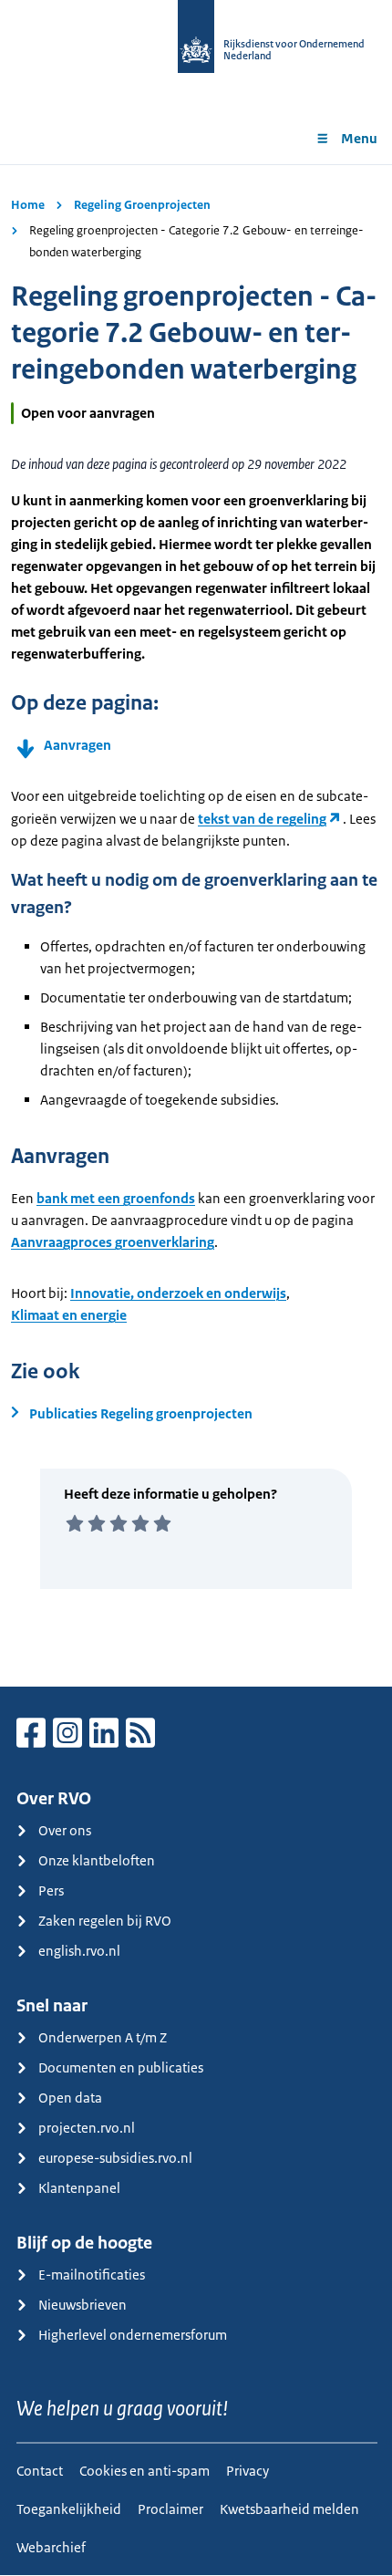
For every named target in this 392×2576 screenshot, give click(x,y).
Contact (40, 2471)
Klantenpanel (79, 2188)
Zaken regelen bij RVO (105, 1921)
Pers (51, 1890)
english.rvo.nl (79, 1951)
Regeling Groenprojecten (142, 205)
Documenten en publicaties (121, 2067)
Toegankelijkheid (69, 2509)
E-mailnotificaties (92, 2275)
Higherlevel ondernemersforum (133, 2335)
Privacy (248, 2471)
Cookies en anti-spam (144, 2471)
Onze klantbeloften (97, 1860)
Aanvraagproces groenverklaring (113, 1242)
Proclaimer (170, 2509)
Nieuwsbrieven (83, 2305)
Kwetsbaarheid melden (289, 2509)
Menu (359, 138)
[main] (196, 925)
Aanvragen (77, 745)
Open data (70, 2098)
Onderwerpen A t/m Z (103, 2037)
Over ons (65, 1830)
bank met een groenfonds (116, 1198)
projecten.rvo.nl (87, 2128)
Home (28, 205)
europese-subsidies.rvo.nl (115, 2158)
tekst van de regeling (262, 819)
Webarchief (51, 2547)
